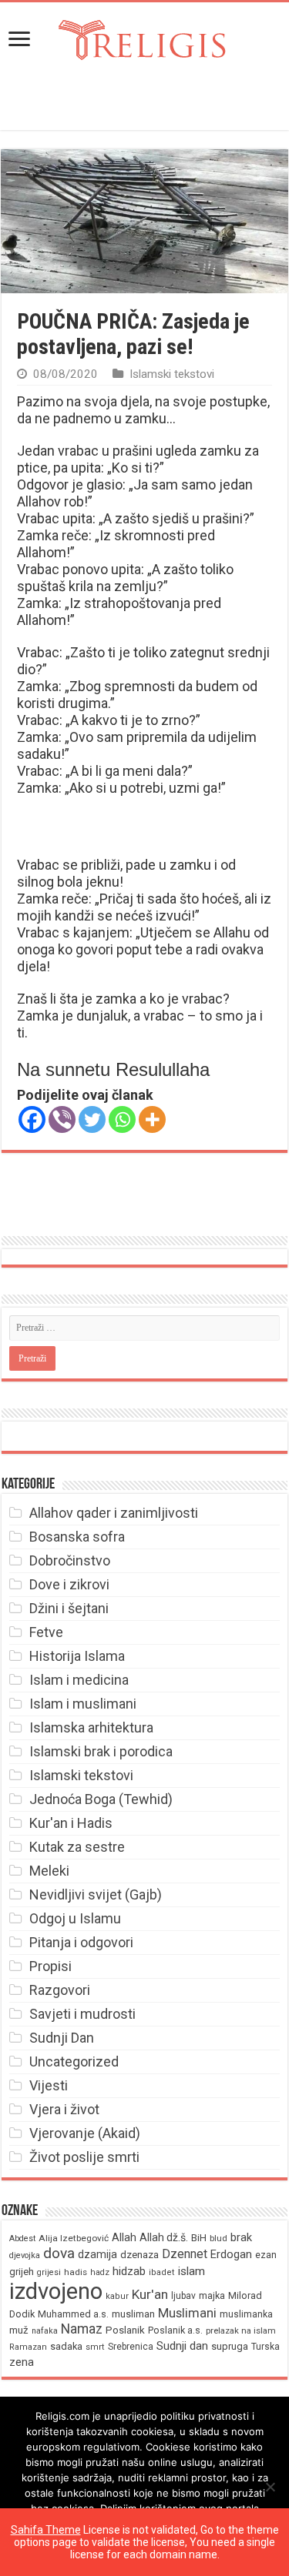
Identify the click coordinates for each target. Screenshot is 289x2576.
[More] (152, 1119)
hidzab (129, 2271)
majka (212, 2295)
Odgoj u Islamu (75, 1918)
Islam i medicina (79, 1680)
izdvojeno (56, 2291)
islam (192, 2271)
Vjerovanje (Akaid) (85, 2133)
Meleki (49, 1871)
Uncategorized (74, 2061)
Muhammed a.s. (73, 2314)
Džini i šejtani (69, 1608)
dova (59, 2253)
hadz (100, 2272)
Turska (265, 2347)
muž (19, 2330)
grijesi (49, 2272)
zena (22, 2362)
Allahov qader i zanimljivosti (114, 1513)
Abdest (22, 2239)
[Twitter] (92, 1119)
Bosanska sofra (77, 1537)
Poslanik (125, 2330)
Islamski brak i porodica (101, 1751)
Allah (124, 2237)
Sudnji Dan (62, 2038)
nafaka (45, 2331)
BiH (199, 2238)
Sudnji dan (182, 2346)
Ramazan (28, 2347)
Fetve (46, 1632)
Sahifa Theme (46, 2530)
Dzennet (185, 2254)
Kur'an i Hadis (71, 1823)
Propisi (50, 1966)
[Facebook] (32, 1119)
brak (241, 2237)
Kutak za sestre (77, 1847)
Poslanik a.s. (175, 2330)
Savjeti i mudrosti (82, 2014)
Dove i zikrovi (69, 1584)
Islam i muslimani (83, 1704)
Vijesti (49, 2085)
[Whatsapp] (122, 1119)
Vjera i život (64, 2109)
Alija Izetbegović (74, 2238)
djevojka (25, 2255)
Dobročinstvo (70, 1560)
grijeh (22, 2272)
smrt (95, 2347)
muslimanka (246, 2314)
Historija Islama (77, 1656)
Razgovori (60, 1990)
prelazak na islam (241, 2331)
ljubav (183, 2296)
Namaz (82, 2329)
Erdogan (231, 2254)
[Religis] (145, 37)
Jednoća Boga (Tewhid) (101, 1799)
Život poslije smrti (84, 2157)
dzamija (97, 2254)
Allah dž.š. (164, 2237)
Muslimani (187, 2313)
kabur (117, 2296)
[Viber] (62, 1119)
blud (218, 2239)
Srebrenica (131, 2347)
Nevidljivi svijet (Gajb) (96, 1894)
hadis (76, 2272)
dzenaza (139, 2255)
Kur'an (150, 2294)
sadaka (66, 2346)
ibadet (162, 2272)
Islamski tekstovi (172, 374)
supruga (230, 2346)
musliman (133, 2314)
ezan (266, 2255)
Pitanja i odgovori (81, 1942)
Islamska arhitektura (91, 1727)
